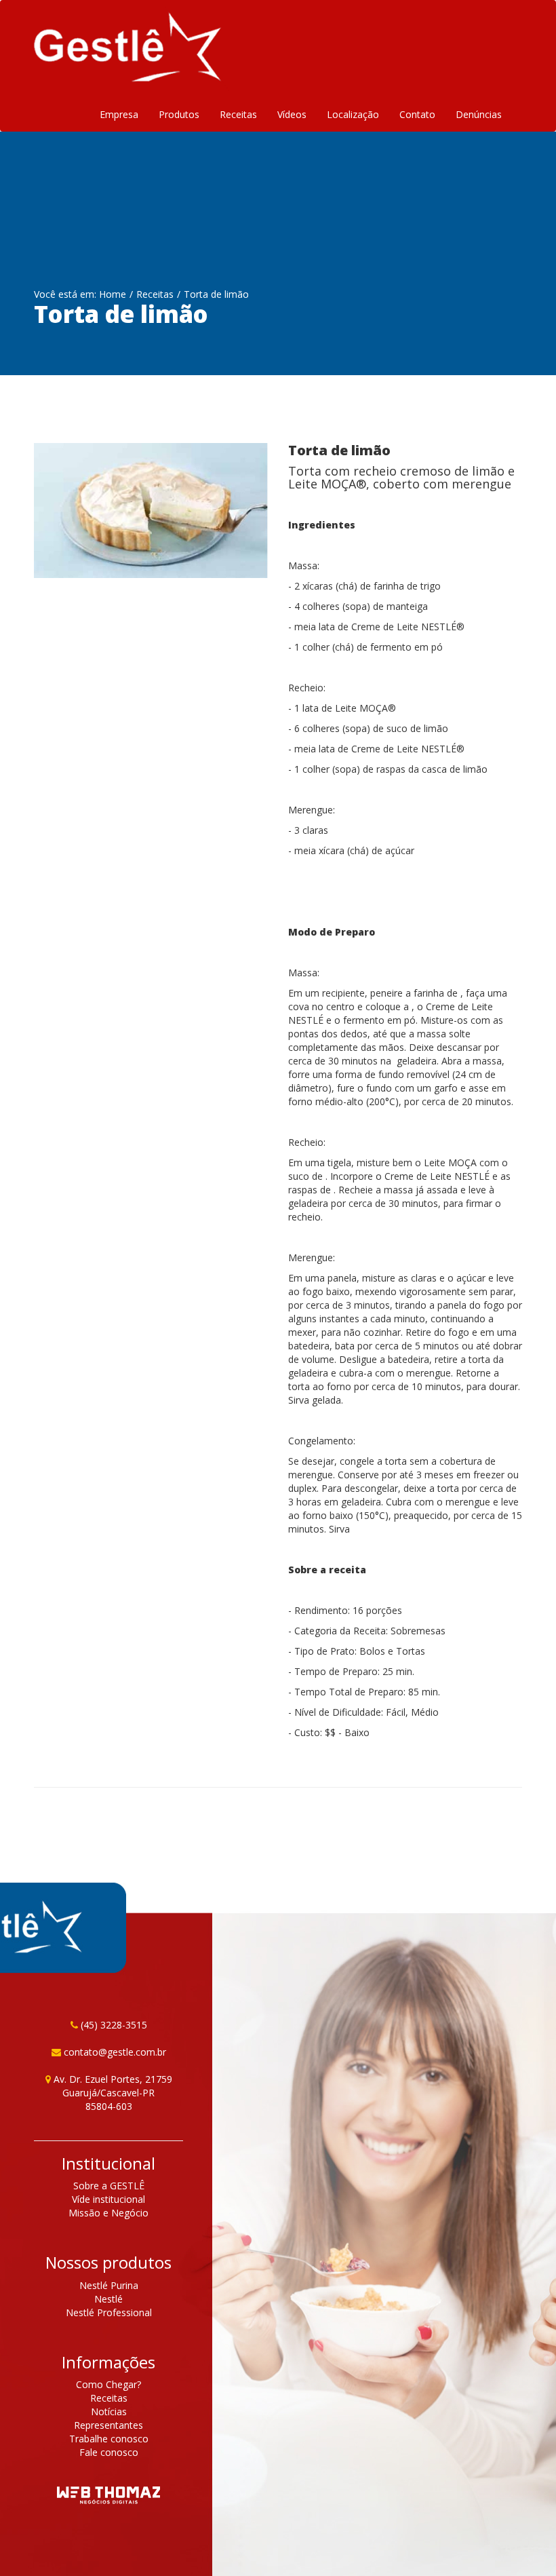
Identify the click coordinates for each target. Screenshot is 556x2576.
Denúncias (479, 114)
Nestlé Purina (109, 2285)
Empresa (119, 114)
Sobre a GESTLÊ (109, 2186)
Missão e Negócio (108, 2213)
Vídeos (292, 114)
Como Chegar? (108, 2384)
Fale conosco (109, 2452)
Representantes (108, 2425)
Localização (353, 114)
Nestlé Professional (109, 2312)
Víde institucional (108, 2199)
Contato (417, 114)
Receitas (238, 114)
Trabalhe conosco (109, 2439)
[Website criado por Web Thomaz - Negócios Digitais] (108, 2497)
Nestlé (108, 2299)
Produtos (179, 114)
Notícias (109, 2411)
